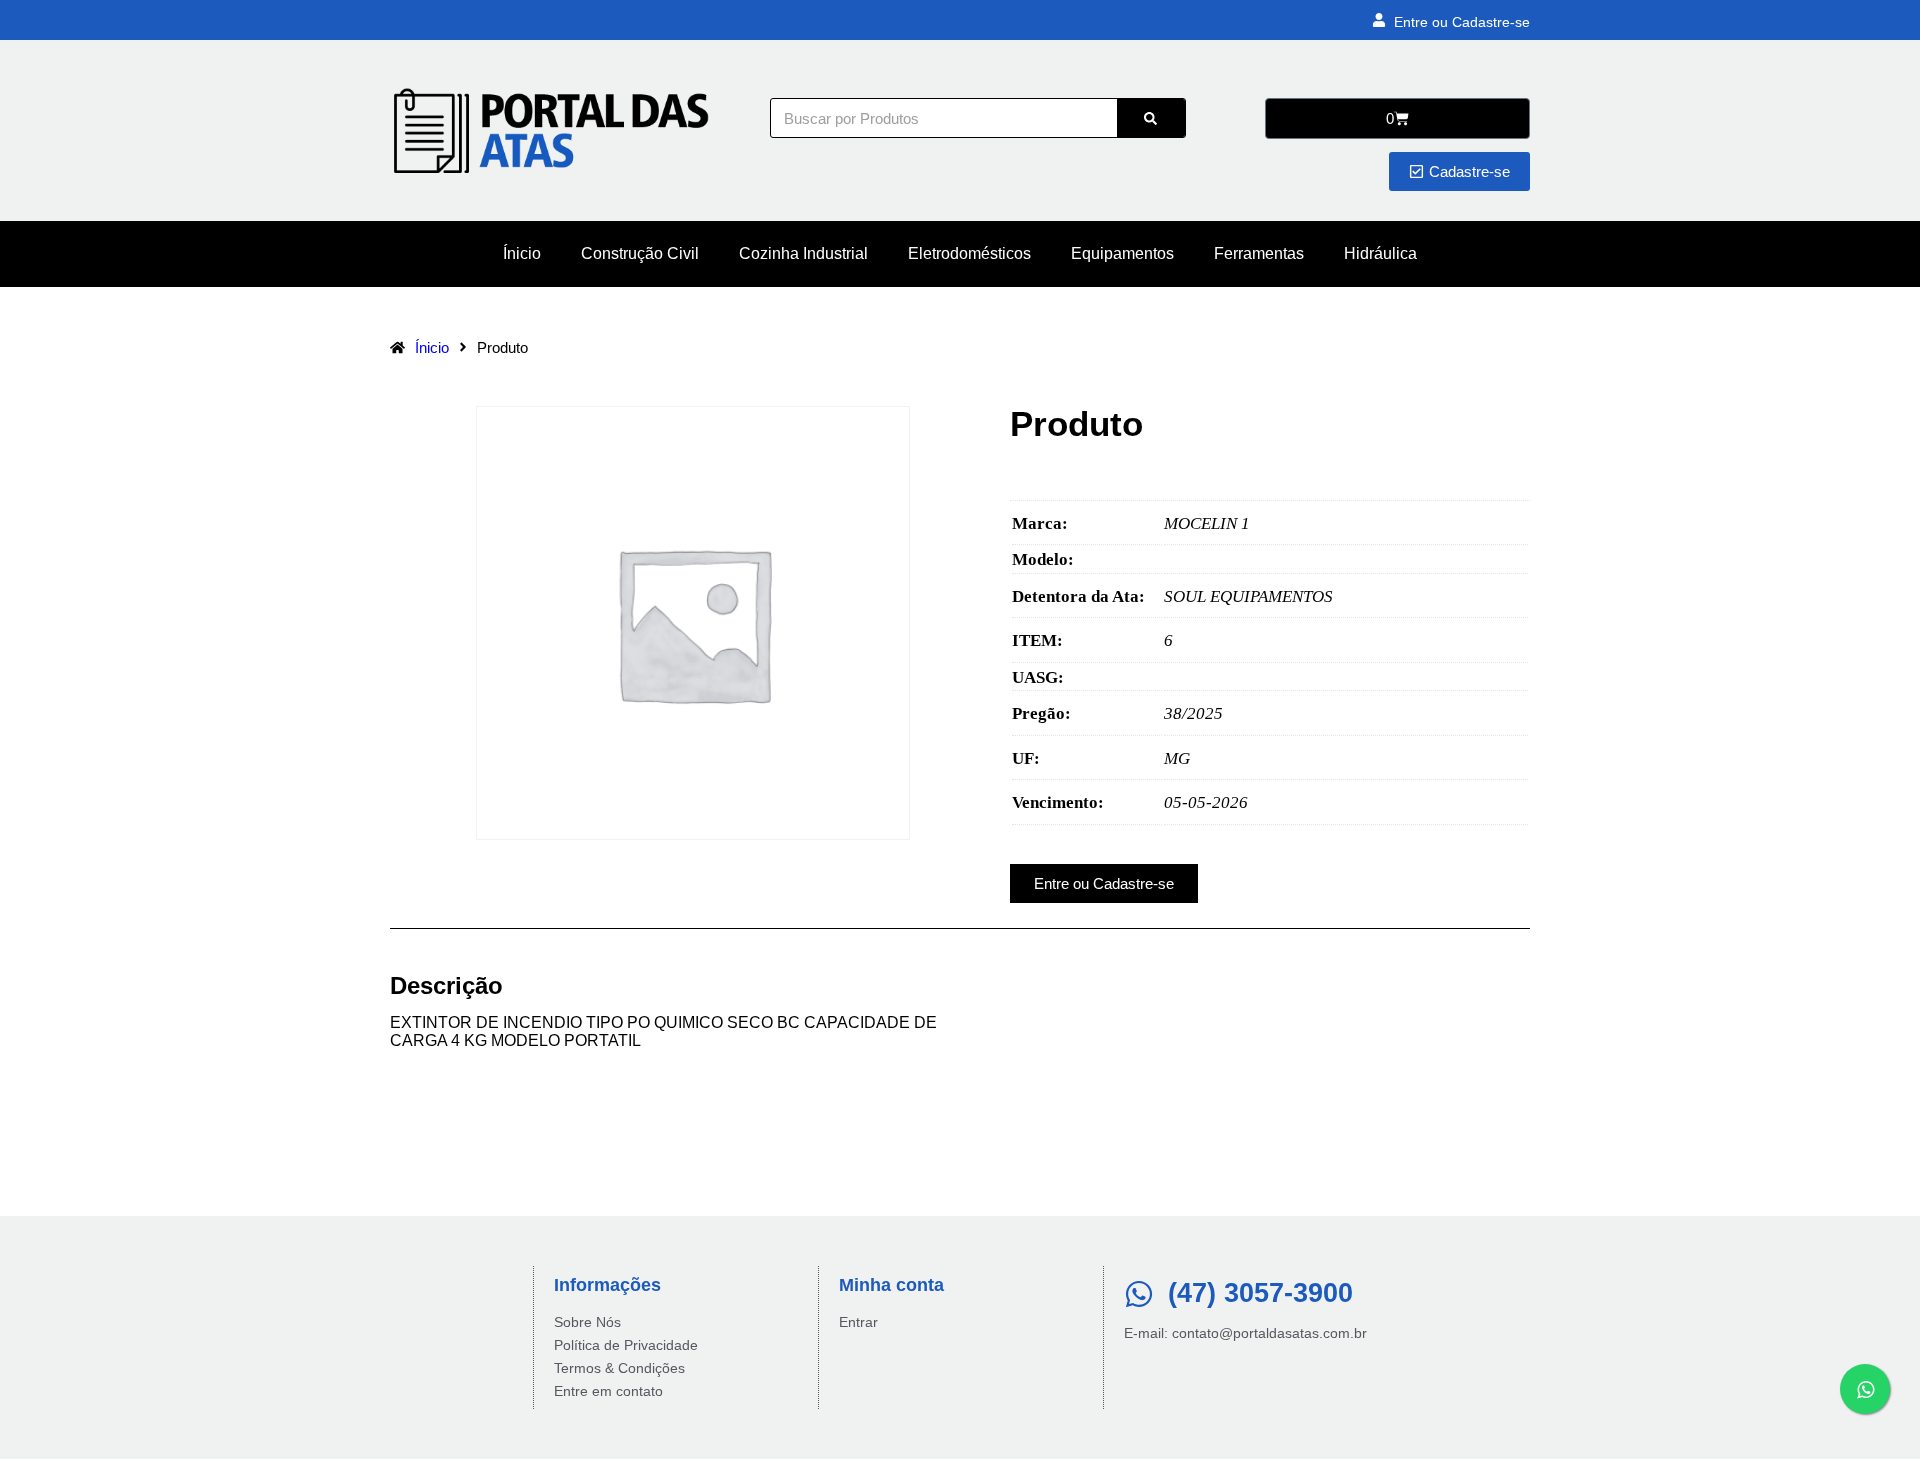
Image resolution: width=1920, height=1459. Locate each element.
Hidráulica (1380, 253)
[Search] (1151, 118)
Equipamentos (1122, 253)
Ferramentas (1259, 253)
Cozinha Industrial (803, 253)
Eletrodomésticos (969, 253)
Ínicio (522, 253)
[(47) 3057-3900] (1139, 1294)
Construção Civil (640, 253)
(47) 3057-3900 (1260, 1293)
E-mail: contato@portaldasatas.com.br (1245, 1333)
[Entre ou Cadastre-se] (1379, 20)
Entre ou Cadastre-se (1462, 22)
